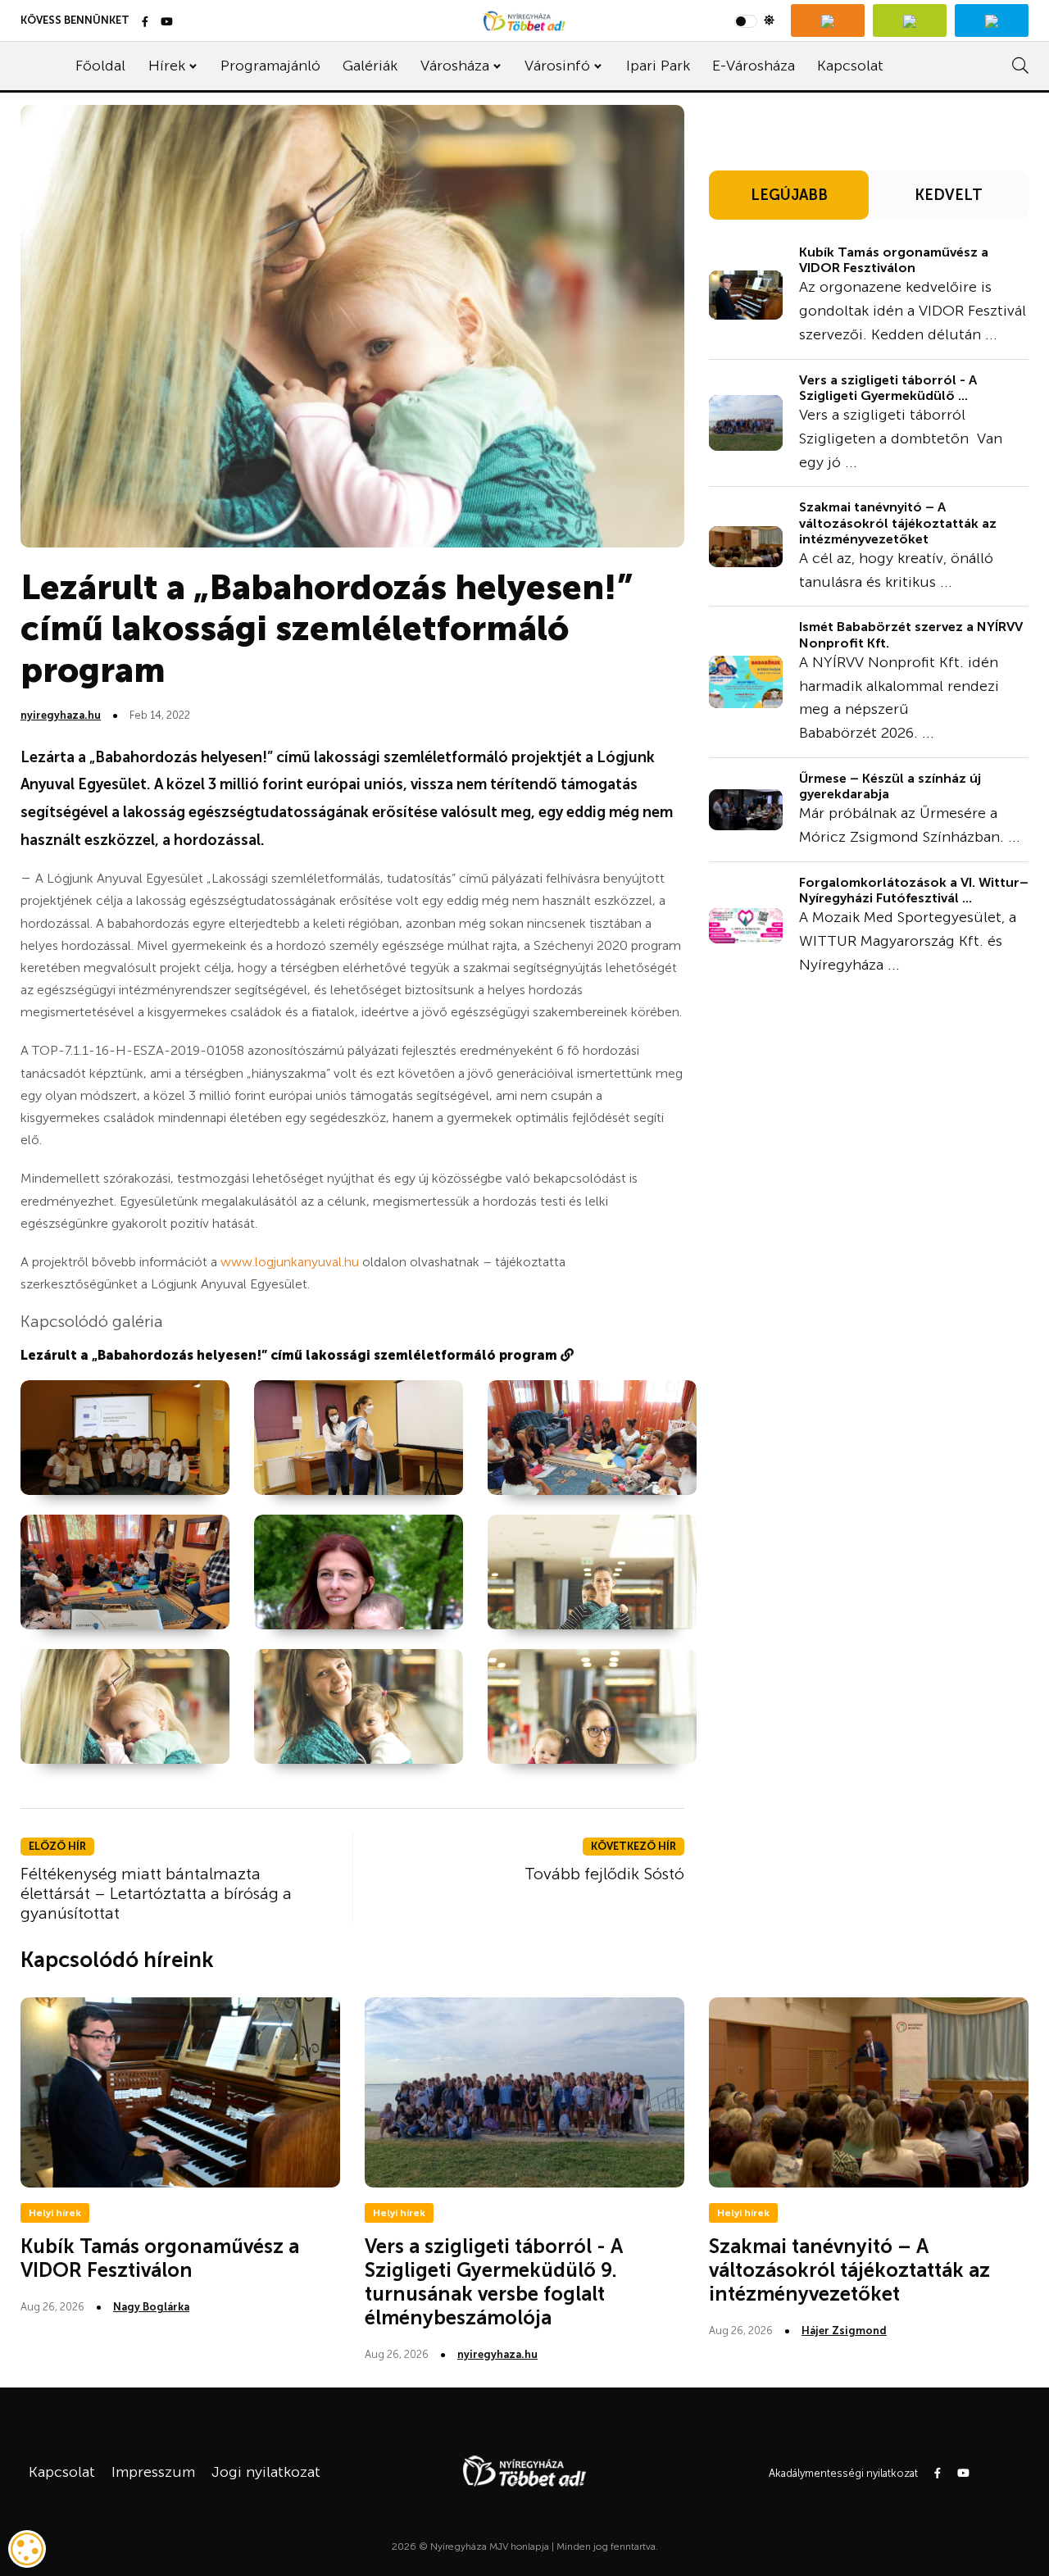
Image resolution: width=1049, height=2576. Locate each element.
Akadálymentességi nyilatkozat (843, 2473)
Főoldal (100, 66)
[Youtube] (167, 23)
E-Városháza (754, 66)
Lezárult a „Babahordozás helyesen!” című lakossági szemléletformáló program (291, 1355)
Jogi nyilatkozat (266, 2472)
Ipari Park (658, 66)
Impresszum (153, 2472)
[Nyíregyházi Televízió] (828, 20)
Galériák (370, 66)
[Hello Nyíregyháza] (992, 20)
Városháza (455, 66)
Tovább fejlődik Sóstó (604, 1874)
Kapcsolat (850, 66)
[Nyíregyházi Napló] (910, 20)
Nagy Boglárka (151, 2307)
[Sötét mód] (754, 20)
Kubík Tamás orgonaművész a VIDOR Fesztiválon (894, 260)
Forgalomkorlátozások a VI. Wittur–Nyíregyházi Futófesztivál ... (914, 890)
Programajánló (270, 66)
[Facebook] (145, 23)
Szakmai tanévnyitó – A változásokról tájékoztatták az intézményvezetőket (898, 522)
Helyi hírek (55, 2213)
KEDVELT (949, 195)
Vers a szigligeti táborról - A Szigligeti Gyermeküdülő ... (888, 388)
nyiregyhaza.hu (61, 715)
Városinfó (557, 66)
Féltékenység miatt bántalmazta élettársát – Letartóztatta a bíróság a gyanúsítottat (156, 1893)
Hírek (167, 66)
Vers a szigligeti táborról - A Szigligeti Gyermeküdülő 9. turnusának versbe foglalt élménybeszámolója (494, 2281)
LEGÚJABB (789, 195)
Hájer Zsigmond (844, 2331)
